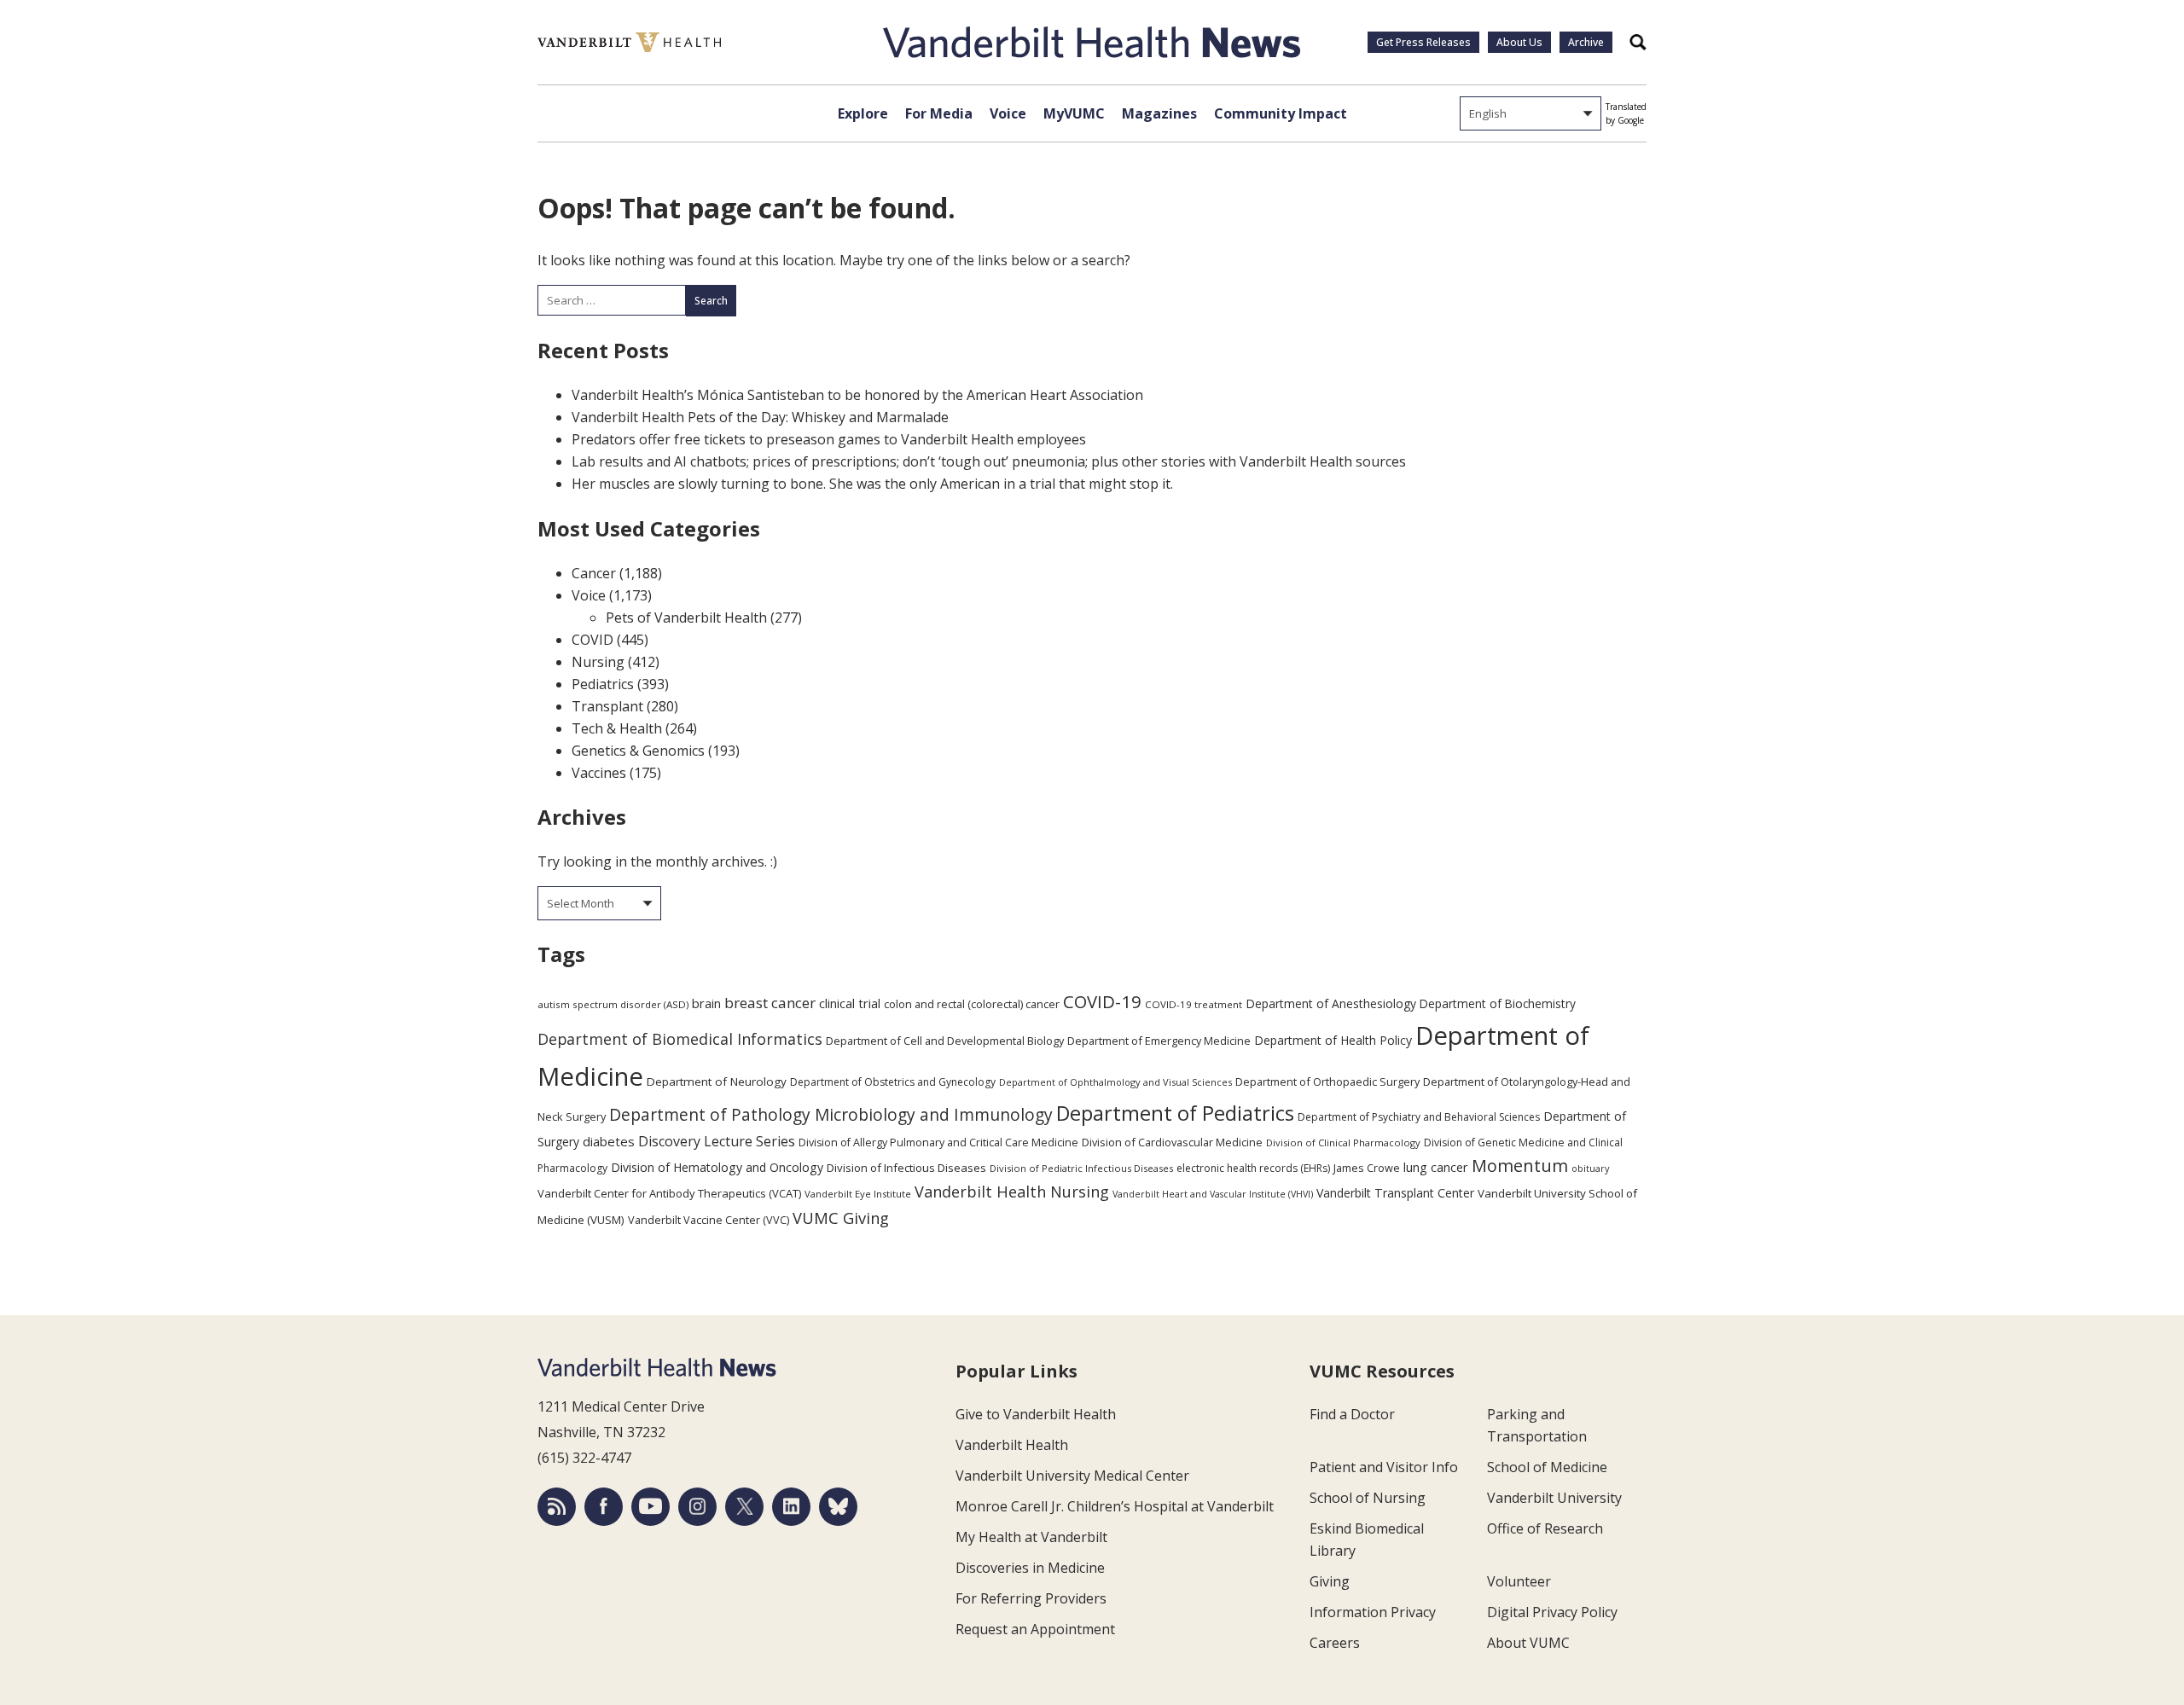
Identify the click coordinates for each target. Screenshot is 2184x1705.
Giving (1330, 1581)
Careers (1335, 1643)
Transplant (607, 706)
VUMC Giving (841, 1218)
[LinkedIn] (791, 1507)
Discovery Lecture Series (717, 1141)
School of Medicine (1547, 1467)
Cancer (594, 573)
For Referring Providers (1031, 1598)
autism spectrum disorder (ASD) (613, 1004)
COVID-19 (1102, 1001)
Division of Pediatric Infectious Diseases (1081, 1168)
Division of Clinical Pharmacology (1343, 1142)
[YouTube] (651, 1507)
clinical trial (850, 1003)
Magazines (1159, 113)
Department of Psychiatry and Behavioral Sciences (1419, 1117)
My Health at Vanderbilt (1031, 1537)
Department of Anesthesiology (1331, 1003)
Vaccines (599, 773)
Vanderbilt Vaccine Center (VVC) (709, 1220)
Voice (1008, 113)
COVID (592, 640)
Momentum (1520, 1166)
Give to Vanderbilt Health (1036, 1414)
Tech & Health (617, 728)
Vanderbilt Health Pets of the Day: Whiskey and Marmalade (760, 417)
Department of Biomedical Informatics (680, 1039)
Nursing (598, 662)
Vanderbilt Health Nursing (1012, 1192)
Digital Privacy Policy (1552, 1612)
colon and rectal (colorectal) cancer (972, 1004)
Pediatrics (603, 684)
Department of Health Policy (1333, 1040)
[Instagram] (697, 1507)
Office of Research (1545, 1528)
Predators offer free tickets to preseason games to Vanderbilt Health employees (829, 439)
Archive (1586, 42)
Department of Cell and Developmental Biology (945, 1041)
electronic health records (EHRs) (1253, 1168)
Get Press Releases (1423, 42)
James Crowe (1367, 1168)
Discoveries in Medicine (1030, 1568)
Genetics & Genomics (638, 751)
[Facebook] (604, 1507)
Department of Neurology (717, 1082)
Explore (863, 113)
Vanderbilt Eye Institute (858, 1194)
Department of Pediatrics (1175, 1113)
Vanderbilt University (1554, 1498)
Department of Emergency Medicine (1159, 1041)
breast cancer (770, 1003)
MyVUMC (1074, 113)
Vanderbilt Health (1012, 1445)
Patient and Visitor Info (1384, 1467)
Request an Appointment (1035, 1629)
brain (706, 1003)
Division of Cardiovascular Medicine (1172, 1142)
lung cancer (1436, 1167)
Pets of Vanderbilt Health (686, 618)
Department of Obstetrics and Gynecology (893, 1082)
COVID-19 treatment (1194, 1004)
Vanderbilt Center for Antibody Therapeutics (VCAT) (669, 1193)
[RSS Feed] (557, 1507)
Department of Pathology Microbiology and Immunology (831, 1115)
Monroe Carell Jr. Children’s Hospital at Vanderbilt (1115, 1506)
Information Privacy (1373, 1612)
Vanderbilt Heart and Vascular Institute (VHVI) (1213, 1194)
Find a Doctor (1352, 1414)
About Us (1519, 42)
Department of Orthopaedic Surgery (1327, 1082)
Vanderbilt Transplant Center (1395, 1193)
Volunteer (1519, 1581)
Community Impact (1281, 113)
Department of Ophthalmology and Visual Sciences (1115, 1082)
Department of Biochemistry (1498, 1003)
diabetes (609, 1141)
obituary (1590, 1168)
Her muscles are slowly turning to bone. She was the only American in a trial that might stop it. (872, 484)
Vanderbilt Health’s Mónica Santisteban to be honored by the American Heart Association (857, 395)
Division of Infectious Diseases (906, 1168)
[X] (744, 1507)
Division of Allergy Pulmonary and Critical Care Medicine (938, 1142)
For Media (939, 113)
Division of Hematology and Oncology (717, 1167)
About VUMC (1528, 1643)
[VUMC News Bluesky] (838, 1507)
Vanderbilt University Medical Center (1072, 1476)
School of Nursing (1368, 1498)
